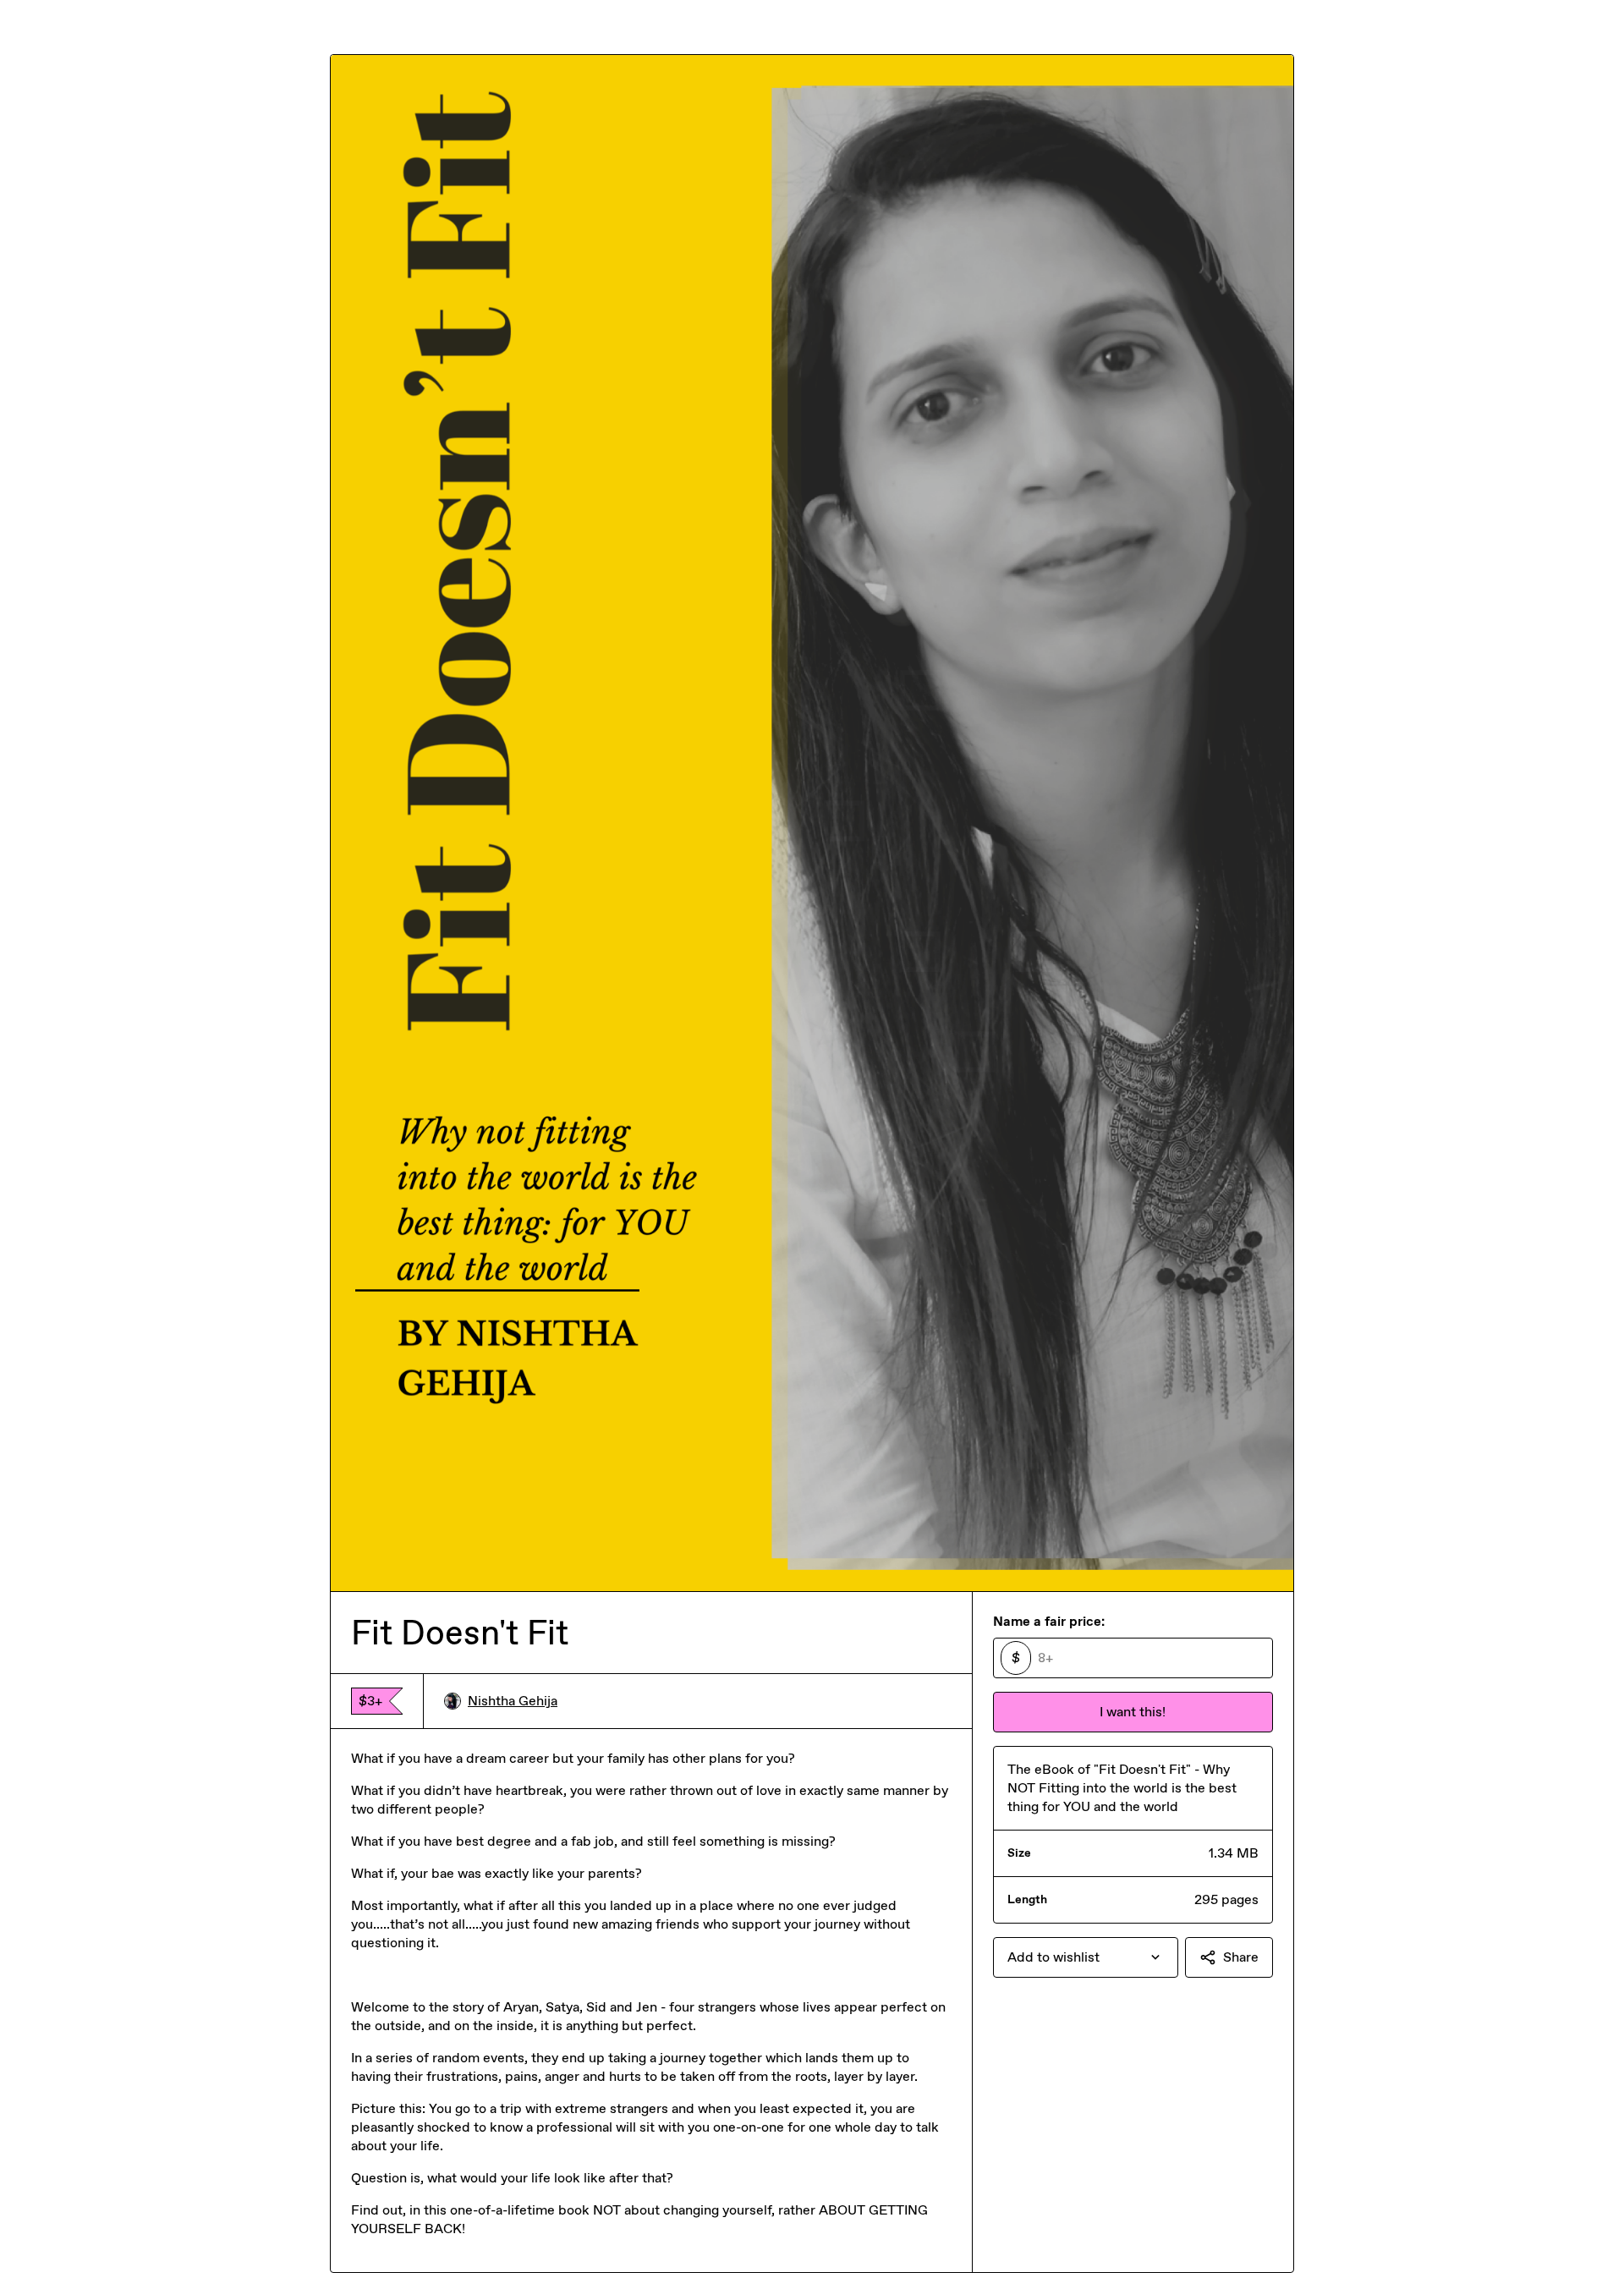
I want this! (1133, 1712)
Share (1241, 1957)
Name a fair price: (1049, 1621)
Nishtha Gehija (513, 1701)
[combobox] (1086, 1957)
